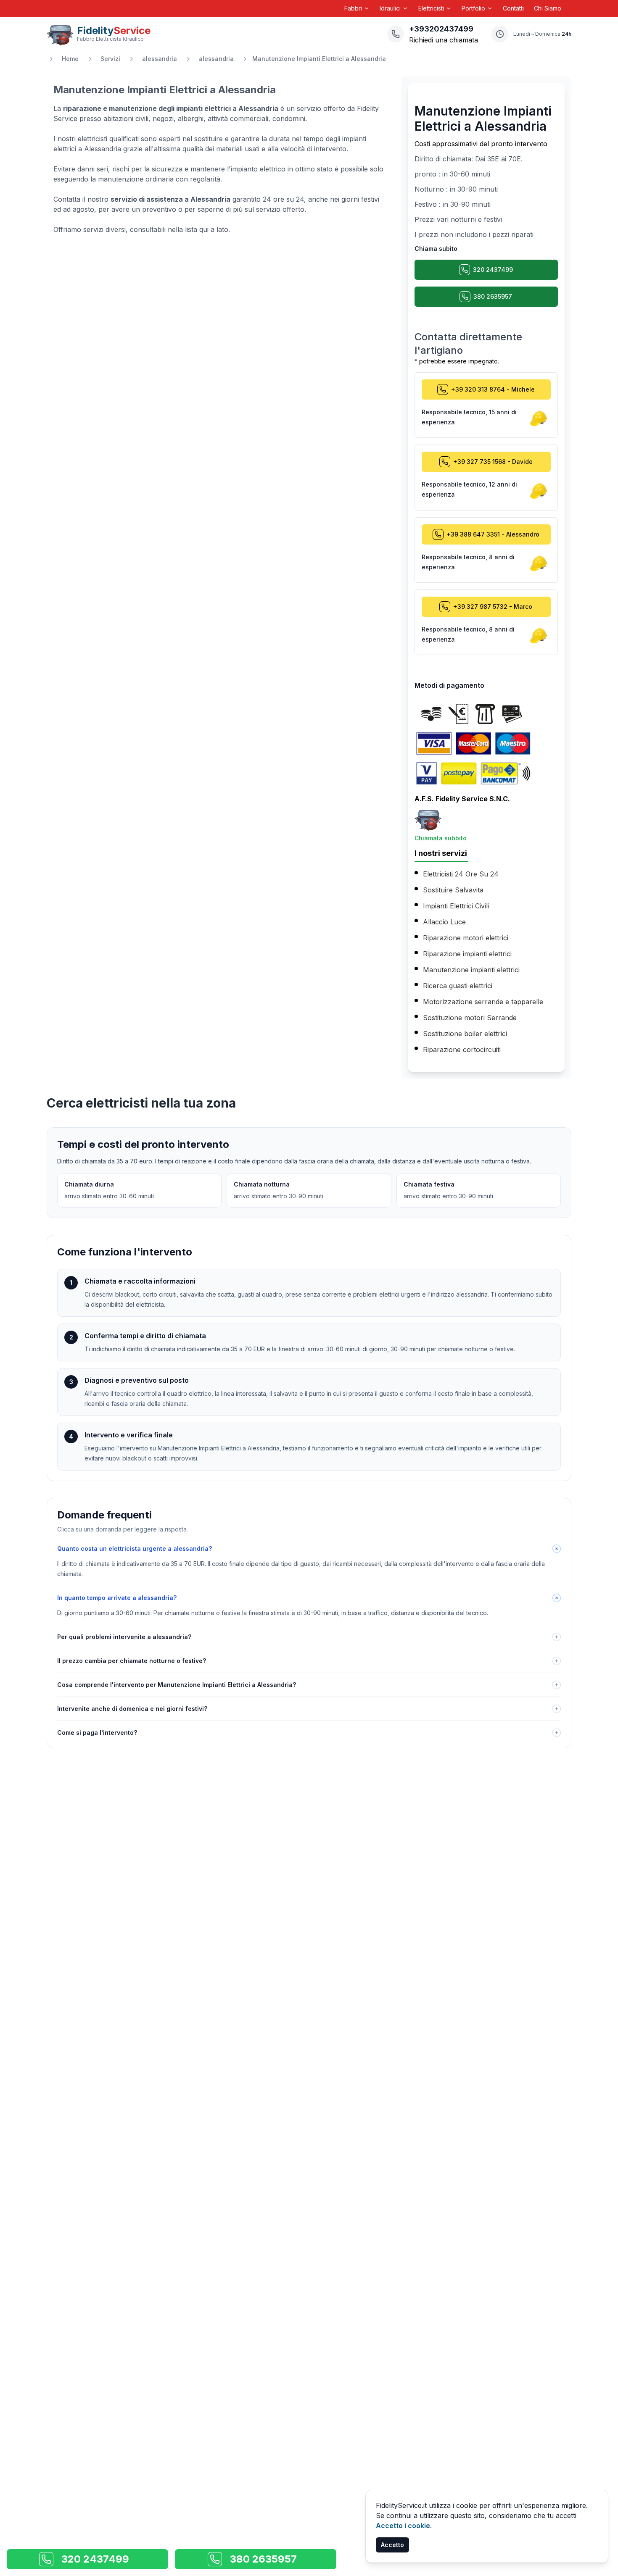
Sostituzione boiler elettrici (465, 1034)
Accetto (392, 2545)
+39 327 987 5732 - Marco (493, 607)
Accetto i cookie (403, 2526)
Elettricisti (431, 8)
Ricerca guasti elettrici (458, 986)
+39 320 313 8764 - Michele (493, 389)
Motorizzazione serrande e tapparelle (483, 1002)
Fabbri (353, 8)
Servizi (110, 59)
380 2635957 (493, 296)
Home (70, 59)
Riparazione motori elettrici (466, 938)
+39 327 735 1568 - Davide (493, 462)
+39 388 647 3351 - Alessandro (493, 534)
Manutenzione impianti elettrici (471, 970)
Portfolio (473, 8)
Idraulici (390, 8)
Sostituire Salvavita (453, 890)
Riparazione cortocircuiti (462, 1050)
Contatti (513, 8)
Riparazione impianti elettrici (467, 954)
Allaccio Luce (444, 922)
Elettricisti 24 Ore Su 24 (461, 874)
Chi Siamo (548, 8)
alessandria (160, 59)
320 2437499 (493, 270)
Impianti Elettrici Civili (456, 906)
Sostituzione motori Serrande (470, 1018)
